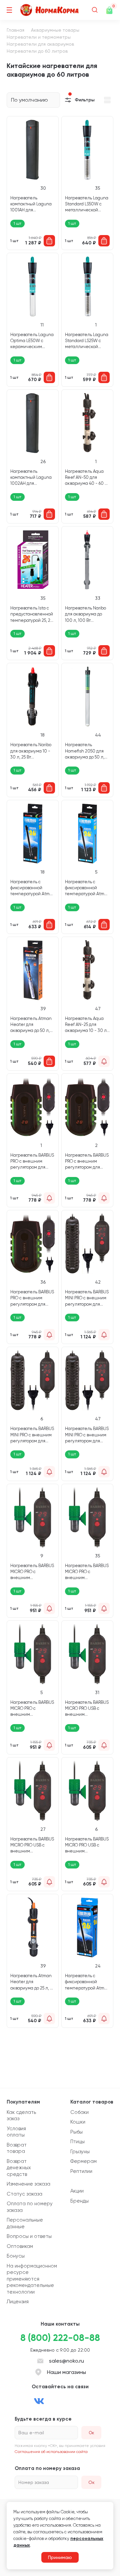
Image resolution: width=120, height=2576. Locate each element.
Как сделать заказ (21, 2116)
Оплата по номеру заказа (30, 2207)
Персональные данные (25, 2223)
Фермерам (83, 2161)
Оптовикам (20, 2246)
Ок (91, 2482)
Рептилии (81, 2171)
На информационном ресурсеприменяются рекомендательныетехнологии (32, 2279)
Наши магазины (66, 2372)
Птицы (77, 2142)
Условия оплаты (16, 2132)
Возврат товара (17, 2148)
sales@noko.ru (66, 2361)
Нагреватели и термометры (39, 37)
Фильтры (85, 100)
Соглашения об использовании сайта (51, 2452)
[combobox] (33, 100)
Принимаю (60, 2557)
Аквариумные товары (55, 30)
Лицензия (18, 2302)
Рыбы (76, 2132)
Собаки (79, 2112)
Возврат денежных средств (19, 2168)
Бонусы (16, 2256)
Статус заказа (24, 2194)
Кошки (78, 2122)
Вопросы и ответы (29, 2236)
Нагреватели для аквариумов (40, 44)
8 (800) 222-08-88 (60, 2338)
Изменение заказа (28, 2184)
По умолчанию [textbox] (29, 100)
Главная (15, 30)
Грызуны (80, 2152)
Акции (77, 2191)
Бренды (79, 2201)
